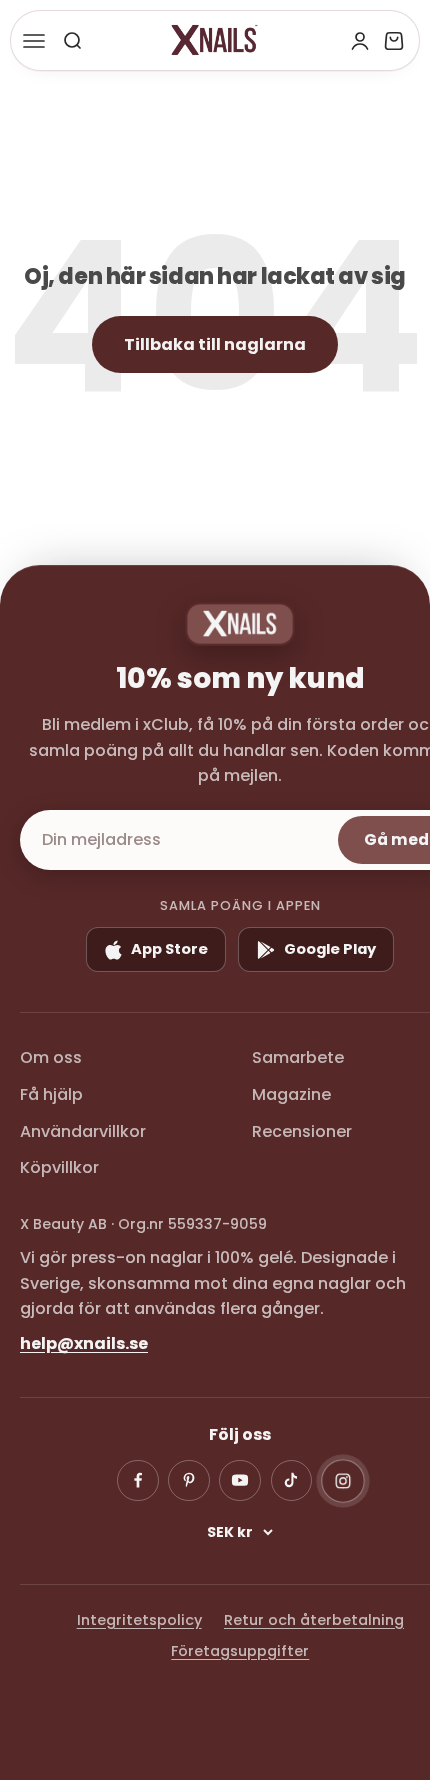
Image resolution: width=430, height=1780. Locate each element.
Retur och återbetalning (314, 1620)
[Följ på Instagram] (343, 1481)
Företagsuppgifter (240, 1651)
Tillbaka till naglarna (215, 344)
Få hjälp (51, 1094)
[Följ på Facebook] (138, 1481)
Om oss (51, 1057)
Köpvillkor (59, 1167)
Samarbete (298, 1057)
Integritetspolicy (139, 1620)
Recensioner (302, 1131)
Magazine (291, 1094)
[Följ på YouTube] (240, 1481)
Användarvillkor (83, 1131)
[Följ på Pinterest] (189, 1481)
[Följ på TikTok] (292, 1481)
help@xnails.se (84, 1343)
